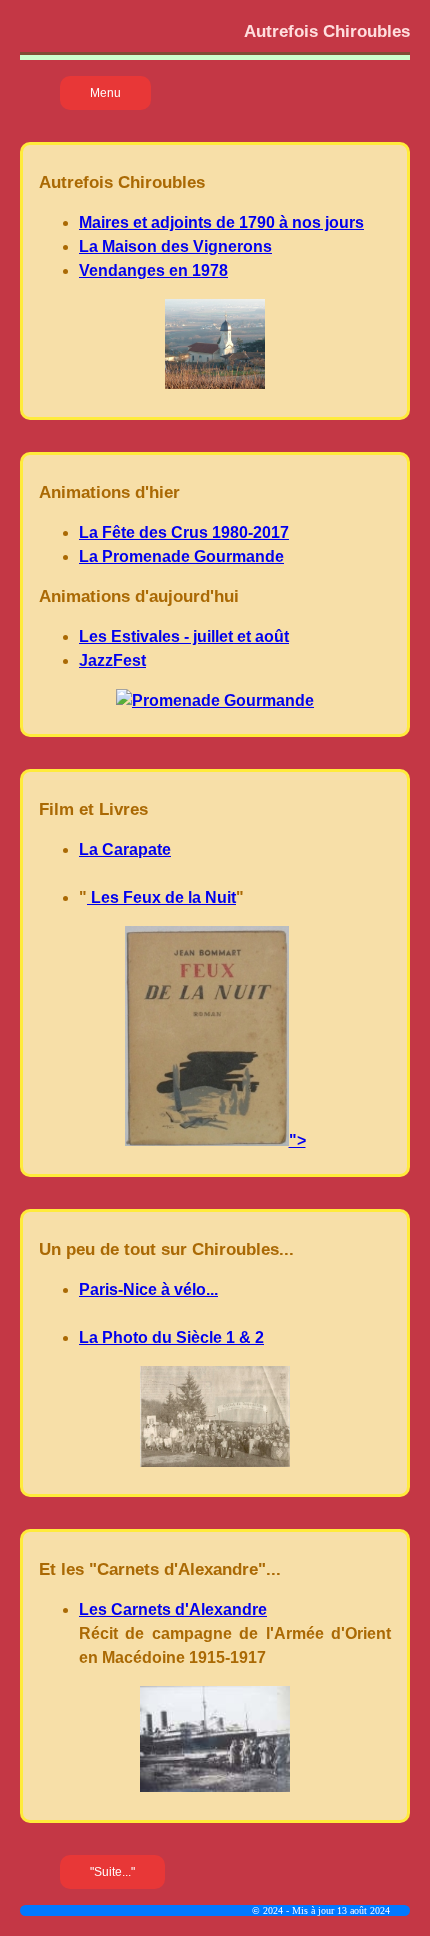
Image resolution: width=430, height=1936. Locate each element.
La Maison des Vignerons (175, 246)
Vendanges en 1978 (153, 270)
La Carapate (125, 849)
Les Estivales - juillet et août (184, 636)
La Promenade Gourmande (181, 556)
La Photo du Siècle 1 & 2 (171, 1337)
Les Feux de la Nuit (161, 897)
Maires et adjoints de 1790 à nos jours (221, 222)
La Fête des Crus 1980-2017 (184, 532)
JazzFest (112, 660)
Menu (105, 93)
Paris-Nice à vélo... (148, 1289)
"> (297, 1140)
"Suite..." (112, 1872)
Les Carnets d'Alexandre (173, 1609)
